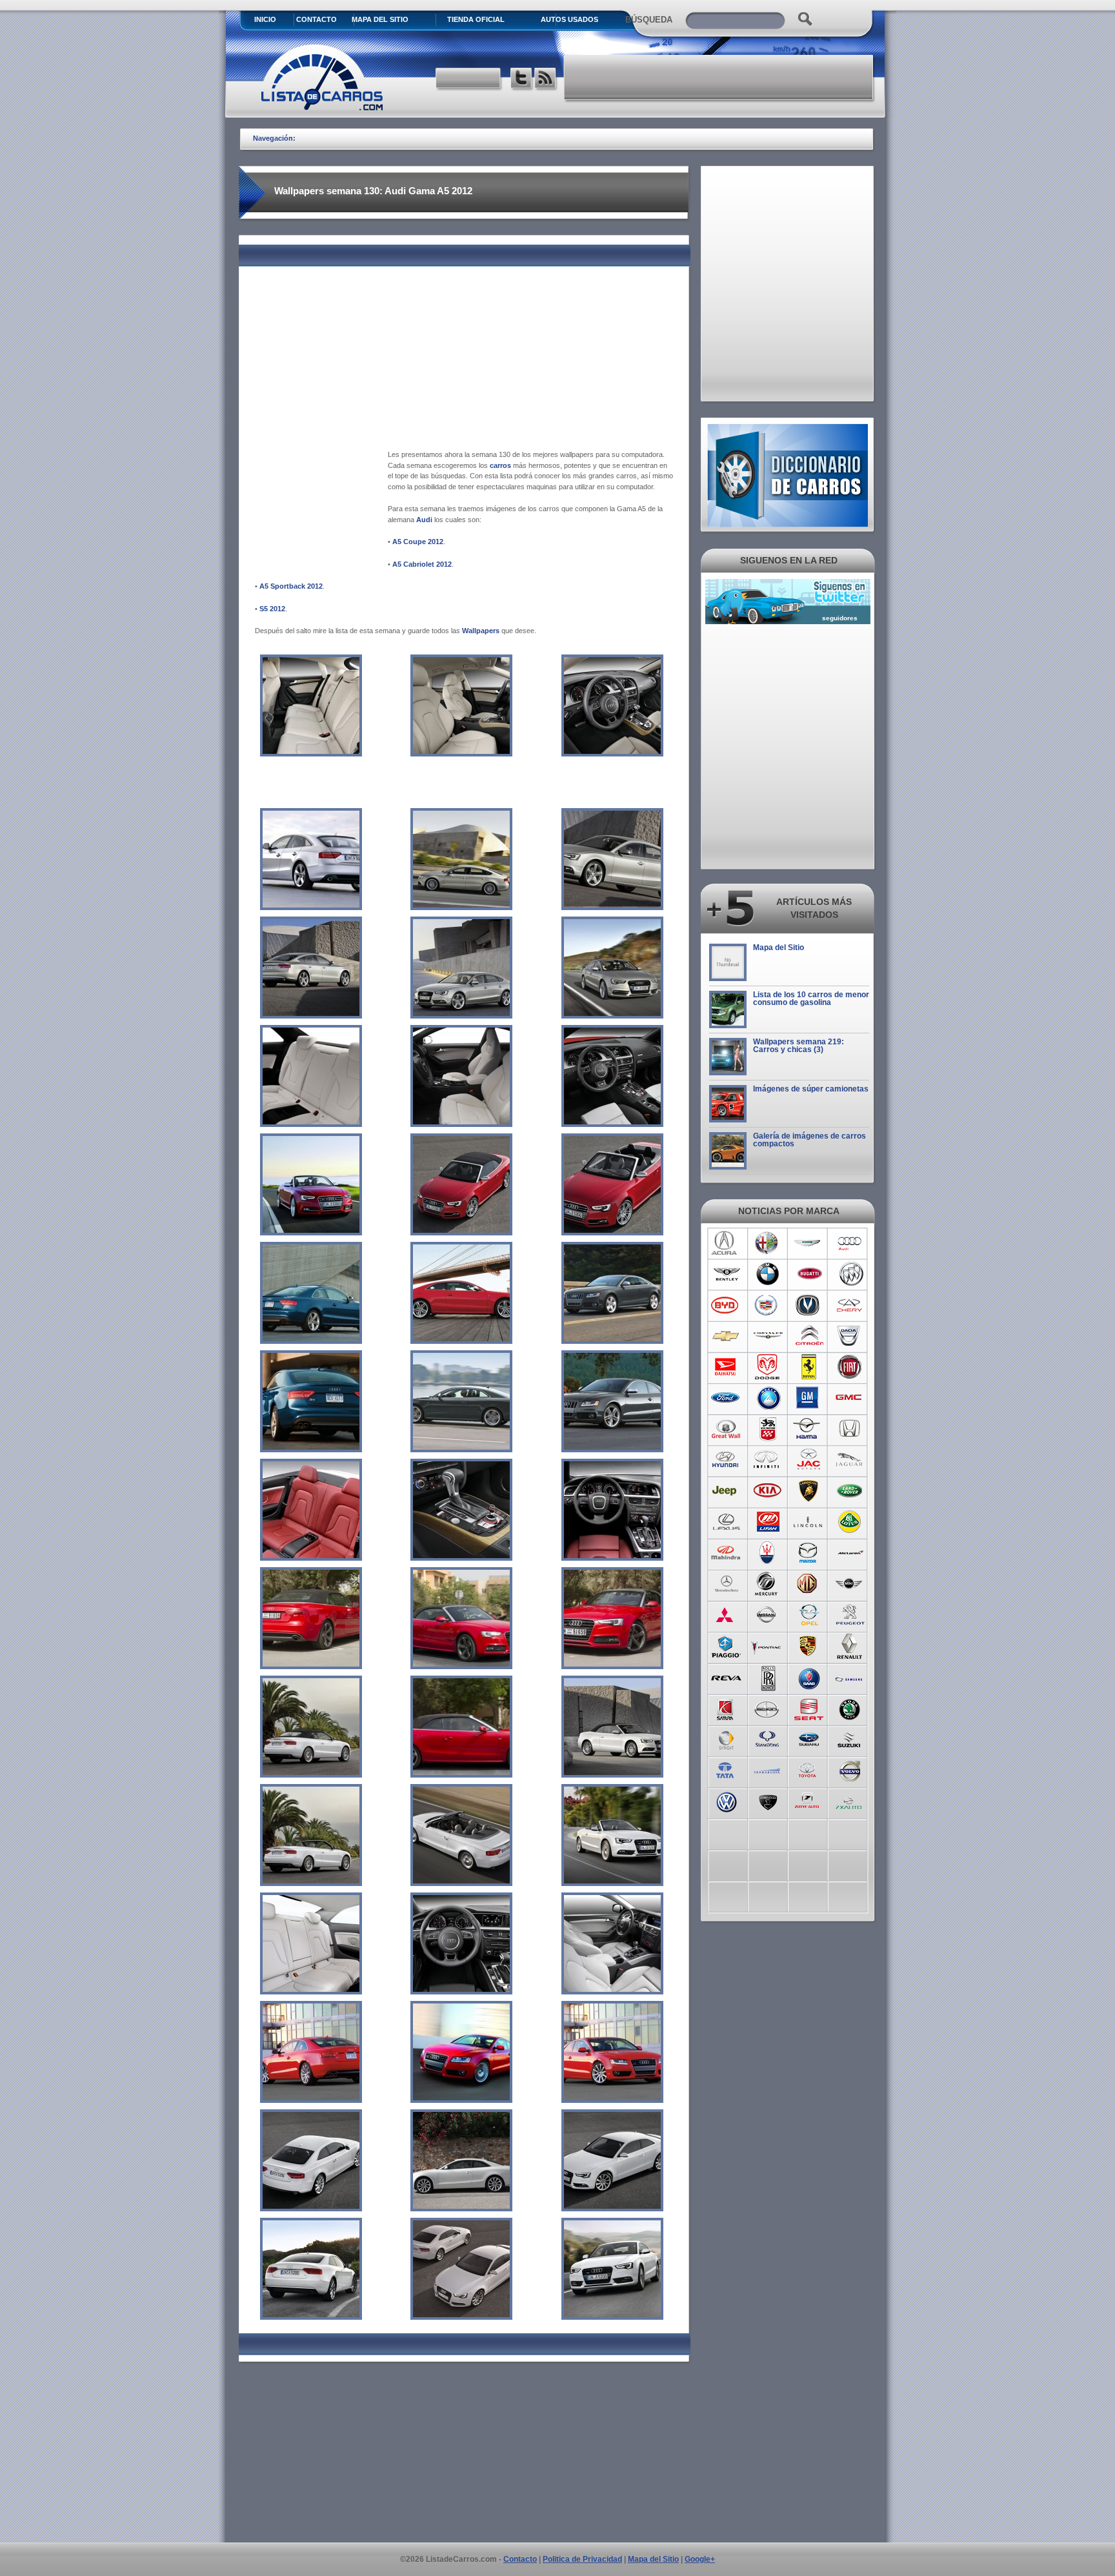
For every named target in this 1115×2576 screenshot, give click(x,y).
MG (809, 1584)
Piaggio (726, 1646)
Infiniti (768, 1460)
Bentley (726, 1274)
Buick (850, 1274)
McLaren (850, 1553)
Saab (809, 1677)
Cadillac (768, 1305)
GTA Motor (768, 1429)
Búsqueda (649, 20)
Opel (809, 1615)
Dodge (768, 1367)
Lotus (850, 1522)
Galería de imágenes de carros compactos (809, 1140)
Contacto (316, 19)
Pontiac (768, 1646)
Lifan (768, 1522)
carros (500, 465)
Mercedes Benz (726, 1584)
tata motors (726, 1770)
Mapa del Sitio (778, 948)
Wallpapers (481, 631)
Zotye (809, 1801)
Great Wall (726, 1429)
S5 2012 (272, 609)
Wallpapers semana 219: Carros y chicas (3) (799, 1046)
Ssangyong (768, 1739)
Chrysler (768, 1336)
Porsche (809, 1646)
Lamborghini (809, 1491)
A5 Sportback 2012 (291, 586)
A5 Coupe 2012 (418, 542)
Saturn (726, 1708)
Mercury (768, 1584)
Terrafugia (768, 1770)
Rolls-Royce (768, 1677)
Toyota (809, 1770)
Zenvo (768, 1801)
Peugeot (850, 1615)
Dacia (850, 1336)
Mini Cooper (850, 1584)
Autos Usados (569, 19)
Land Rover (850, 1491)
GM (809, 1398)
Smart (726, 1739)
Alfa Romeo (768, 1243)
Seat (809, 1708)
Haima (809, 1429)
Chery (850, 1305)
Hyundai (726, 1460)
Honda (850, 1429)
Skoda (850, 1708)
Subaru (809, 1739)
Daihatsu (726, 1367)
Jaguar (850, 1460)
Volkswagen (726, 1801)
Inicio (265, 19)
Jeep (726, 1491)
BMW (768, 1274)
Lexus (726, 1522)
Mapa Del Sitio (380, 19)
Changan (809, 1305)
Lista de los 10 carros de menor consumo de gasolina (811, 999)
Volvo (850, 1770)
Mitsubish (726, 1615)
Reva (726, 1677)
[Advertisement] (719, 77)
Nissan (768, 1615)
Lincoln (809, 1522)
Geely (768, 1398)
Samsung (850, 1677)
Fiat (850, 1367)
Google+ (700, 2559)
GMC (850, 1398)
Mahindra (726, 1553)
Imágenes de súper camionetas (811, 1089)
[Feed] (546, 80)
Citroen (809, 1336)
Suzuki (850, 1739)
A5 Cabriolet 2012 (422, 564)
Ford (726, 1398)
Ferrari (809, 1367)
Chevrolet (726, 1336)
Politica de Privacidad (582, 2559)
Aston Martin (809, 1243)
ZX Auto (850, 1801)
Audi (424, 520)
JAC (809, 1460)
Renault (850, 1646)
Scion (768, 1708)
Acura (726, 1243)
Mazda (809, 1553)
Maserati (768, 1553)
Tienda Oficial (476, 19)
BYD (726, 1305)
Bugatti (809, 1274)
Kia (768, 1491)
